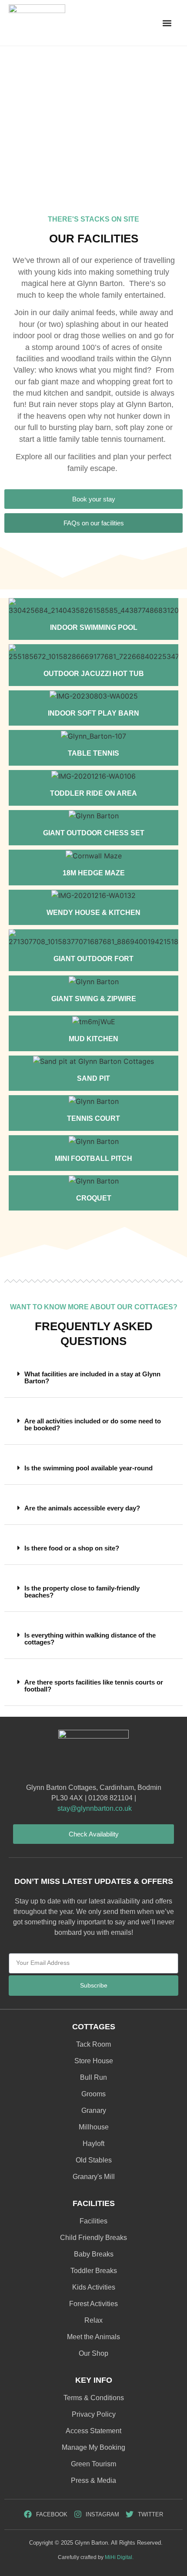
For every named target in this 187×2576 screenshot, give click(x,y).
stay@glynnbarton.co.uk (95, 1808)
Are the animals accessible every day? (82, 1508)
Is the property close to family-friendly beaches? (82, 1592)
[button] (167, 23)
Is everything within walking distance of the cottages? (90, 1639)
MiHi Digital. (119, 2557)
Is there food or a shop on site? (72, 1548)
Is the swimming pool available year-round (88, 1468)
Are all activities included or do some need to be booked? (93, 1424)
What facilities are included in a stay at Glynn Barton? (92, 1377)
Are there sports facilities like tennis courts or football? (94, 1686)
